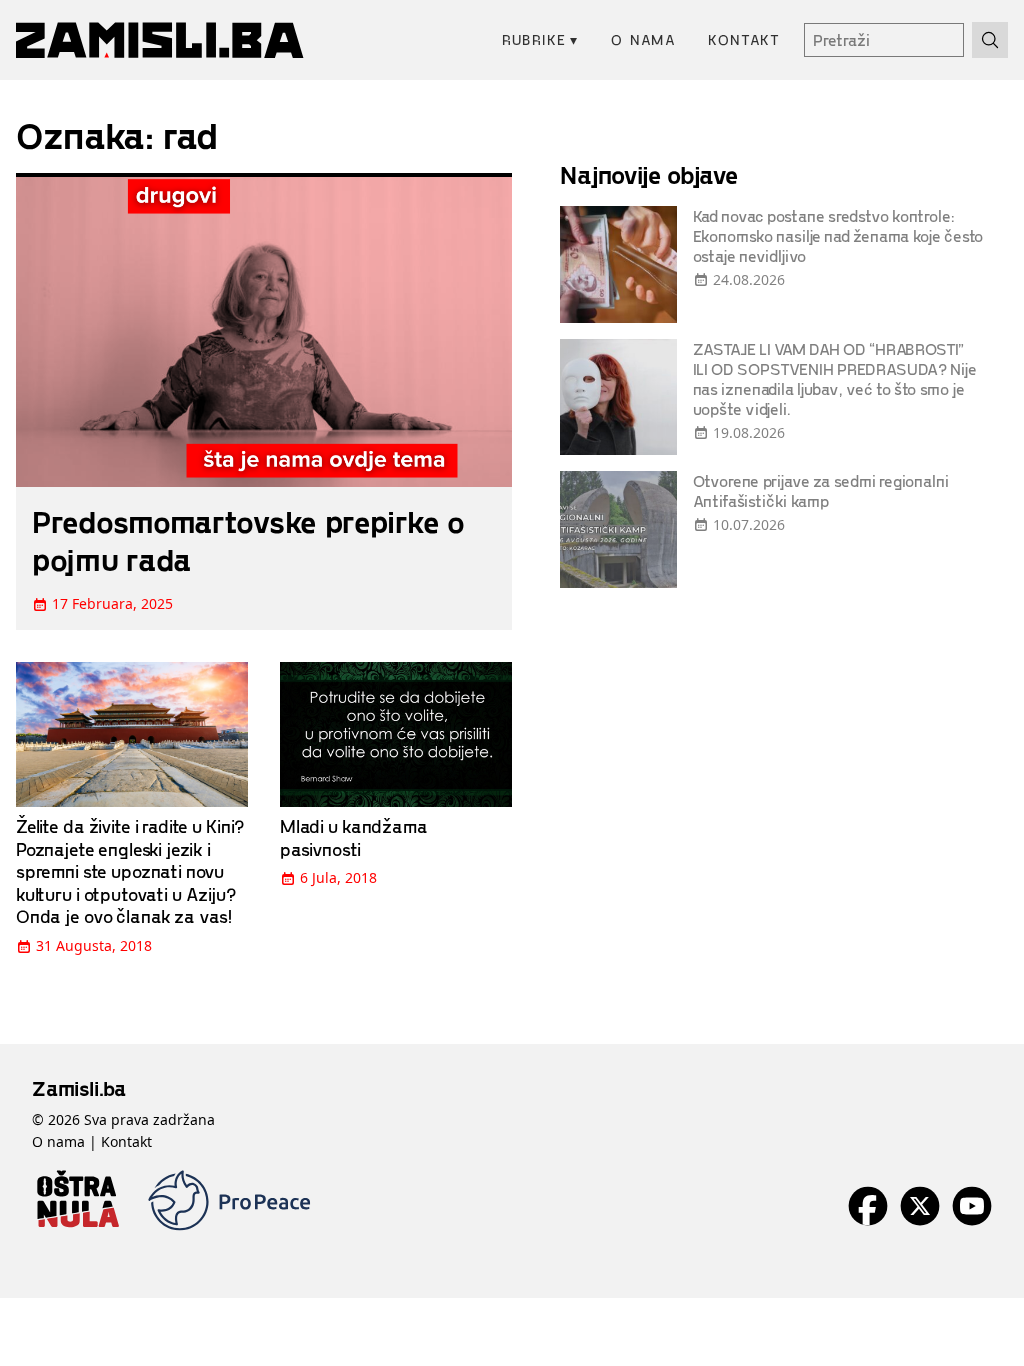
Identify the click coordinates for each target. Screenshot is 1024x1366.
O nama (643, 39)
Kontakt (744, 39)
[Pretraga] (990, 40)
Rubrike (540, 39)
